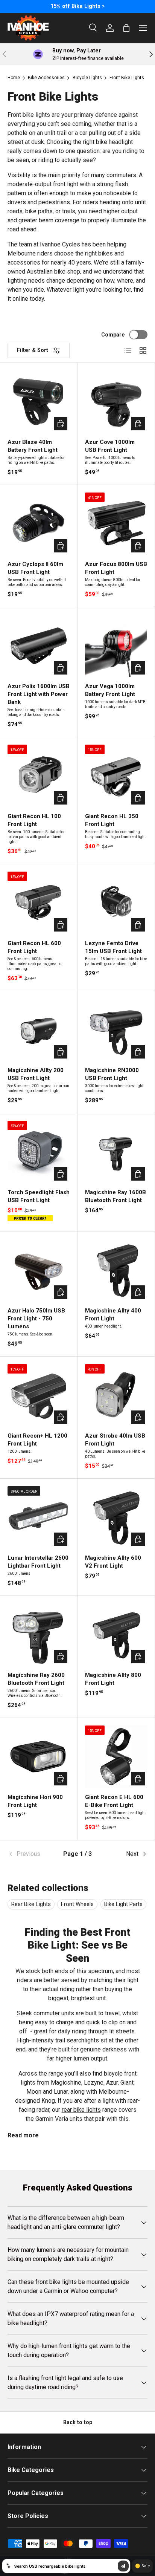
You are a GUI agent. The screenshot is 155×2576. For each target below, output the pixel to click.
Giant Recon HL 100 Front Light (34, 820)
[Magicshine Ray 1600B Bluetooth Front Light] (116, 1152)
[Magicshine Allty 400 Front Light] (116, 1270)
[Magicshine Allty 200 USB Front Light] (39, 1030)
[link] (31, 1854)
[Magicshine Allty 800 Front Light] (116, 1634)
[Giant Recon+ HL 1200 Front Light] (39, 1395)
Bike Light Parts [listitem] (123, 1904)
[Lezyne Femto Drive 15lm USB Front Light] (116, 903)
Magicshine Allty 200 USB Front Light (36, 1074)
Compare (113, 335)
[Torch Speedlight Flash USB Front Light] (39, 1152)
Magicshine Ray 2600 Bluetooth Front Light (36, 1679)
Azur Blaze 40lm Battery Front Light (33, 446)
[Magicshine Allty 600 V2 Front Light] (116, 1517)
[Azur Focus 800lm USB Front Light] (116, 524)
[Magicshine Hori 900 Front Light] (39, 1757)
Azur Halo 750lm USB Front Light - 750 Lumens (36, 1319)
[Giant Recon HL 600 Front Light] (39, 903)
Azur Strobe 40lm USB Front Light (115, 1440)
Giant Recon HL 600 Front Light (34, 947)
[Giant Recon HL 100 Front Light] (39, 776)
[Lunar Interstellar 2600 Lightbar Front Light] (39, 1517)
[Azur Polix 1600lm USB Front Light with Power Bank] (39, 646)
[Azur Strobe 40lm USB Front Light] (116, 1395)
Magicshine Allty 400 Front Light (113, 1315)
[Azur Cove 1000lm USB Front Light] (116, 402)
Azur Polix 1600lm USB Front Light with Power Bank (39, 694)
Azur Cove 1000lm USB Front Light (110, 446)
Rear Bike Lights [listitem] (31, 1904)
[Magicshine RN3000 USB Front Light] (116, 1030)
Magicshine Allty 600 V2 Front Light (113, 1562)
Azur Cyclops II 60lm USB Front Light (35, 568)
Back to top (78, 2422)
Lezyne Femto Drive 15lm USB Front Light (113, 947)
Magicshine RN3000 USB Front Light (112, 1074)
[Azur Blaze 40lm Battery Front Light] (39, 402)
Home (14, 78)
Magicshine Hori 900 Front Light (35, 1801)
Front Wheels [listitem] (77, 1904)
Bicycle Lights (87, 78)
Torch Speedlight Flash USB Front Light (39, 1196)
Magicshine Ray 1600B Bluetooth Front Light (115, 1196)
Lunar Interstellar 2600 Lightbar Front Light (38, 1562)
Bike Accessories (46, 78)
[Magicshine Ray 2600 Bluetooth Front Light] (39, 1634)
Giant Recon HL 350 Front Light (112, 820)
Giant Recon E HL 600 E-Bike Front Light (114, 1801)
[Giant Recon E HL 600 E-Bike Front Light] (116, 1757)
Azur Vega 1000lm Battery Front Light (110, 690)
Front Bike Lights (127, 78)
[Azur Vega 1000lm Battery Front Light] (116, 646)
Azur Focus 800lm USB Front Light (116, 568)
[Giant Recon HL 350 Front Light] (116, 776)
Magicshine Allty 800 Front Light (113, 1679)
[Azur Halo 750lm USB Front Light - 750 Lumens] (39, 1270)
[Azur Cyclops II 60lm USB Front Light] (39, 524)
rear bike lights (81, 2110)
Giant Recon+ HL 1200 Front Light (37, 1440)
